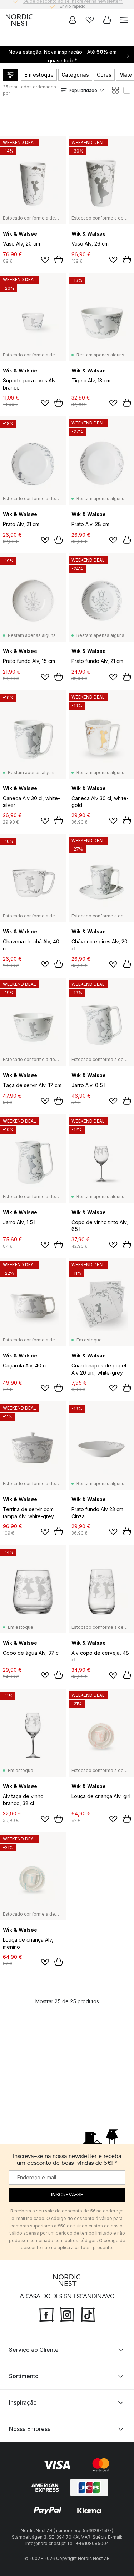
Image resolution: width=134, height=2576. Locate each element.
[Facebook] (46, 2314)
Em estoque (39, 75)
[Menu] (124, 20)
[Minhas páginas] (73, 20)
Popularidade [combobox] (83, 90)
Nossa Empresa (30, 2429)
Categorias (75, 75)
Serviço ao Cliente (34, 2350)
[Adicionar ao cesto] (59, 259)
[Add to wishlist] (45, 260)
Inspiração (23, 2402)
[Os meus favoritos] (90, 20)
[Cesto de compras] (107, 20)
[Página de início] (19, 20)
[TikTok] (88, 2314)
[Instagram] (67, 2314)
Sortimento (24, 2376)
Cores (104, 75)
